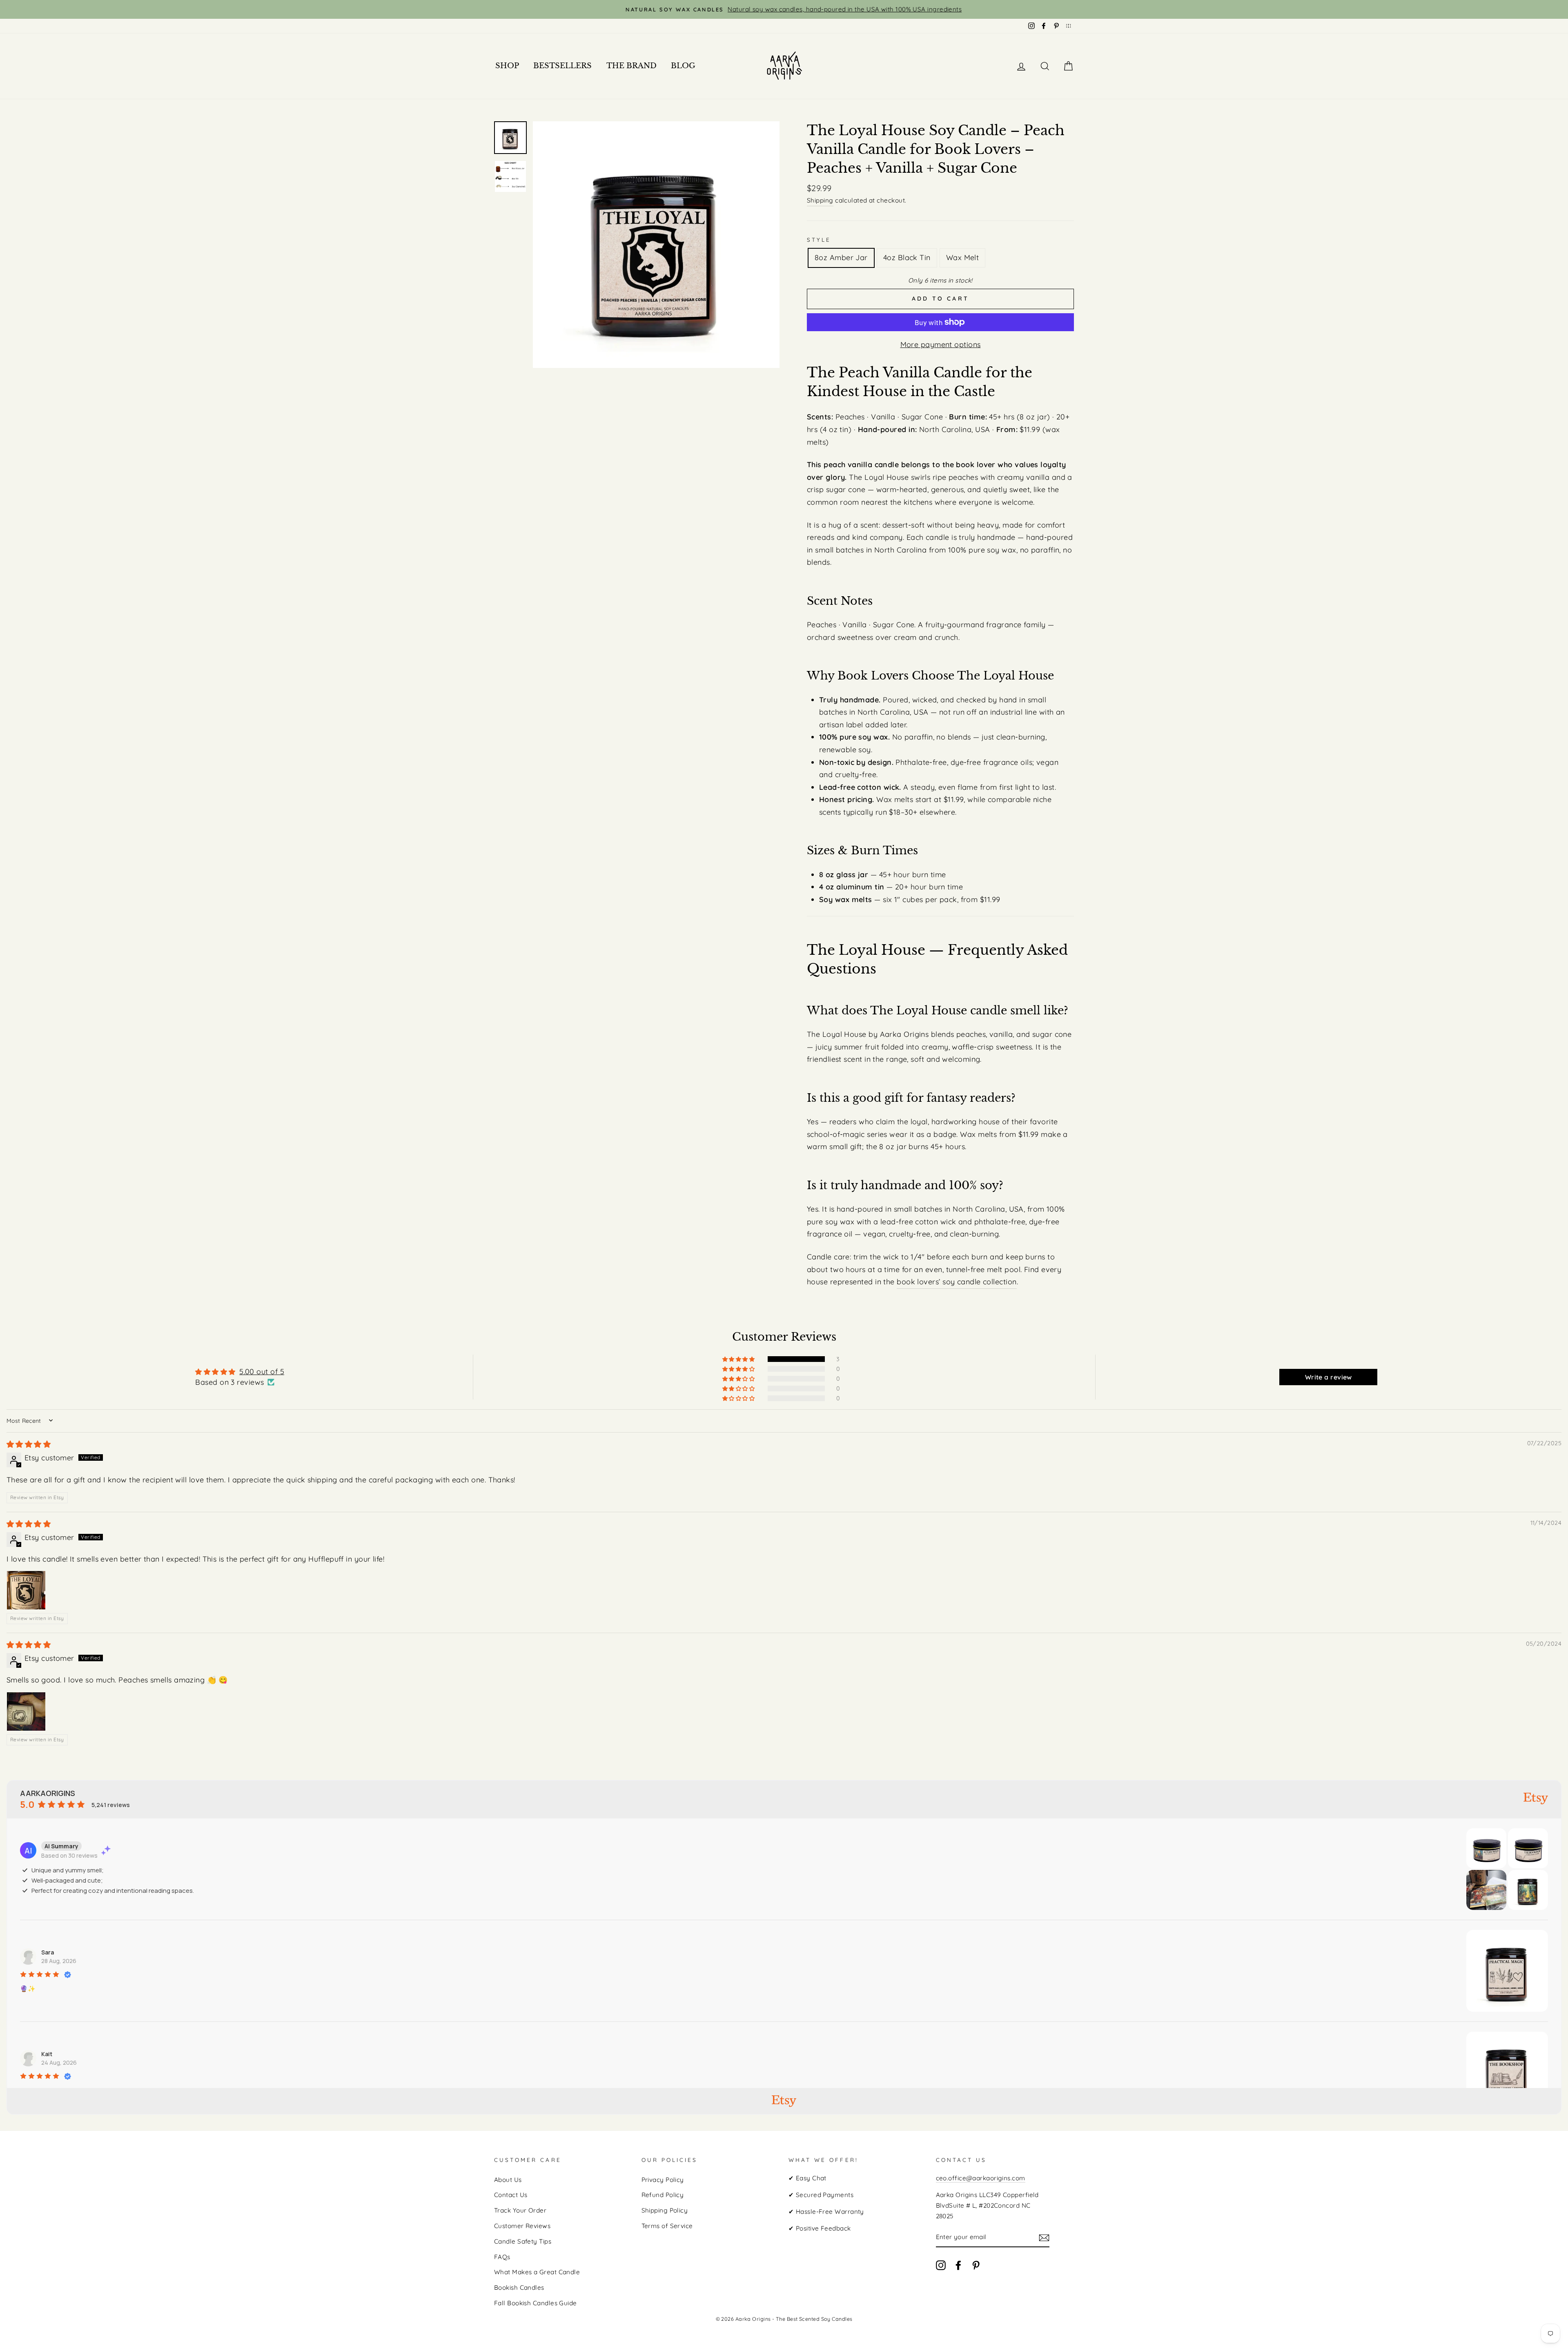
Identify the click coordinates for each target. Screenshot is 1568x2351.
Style (819, 240)
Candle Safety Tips (523, 2241)
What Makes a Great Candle (537, 2272)
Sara (48, 1952)
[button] (739, 1359)
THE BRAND (631, 66)
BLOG (683, 66)
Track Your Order (520, 2210)
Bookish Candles (519, 2287)
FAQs (502, 2257)
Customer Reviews (522, 2226)
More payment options (941, 344)
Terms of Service (667, 2226)
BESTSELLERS (562, 66)
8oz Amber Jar (841, 257)
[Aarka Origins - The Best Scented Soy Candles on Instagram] (941, 2265)
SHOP (507, 66)
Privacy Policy (663, 2180)
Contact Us (511, 2195)
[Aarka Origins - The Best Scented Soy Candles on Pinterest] (976, 2265)
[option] (784, 9)
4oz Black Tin (907, 257)
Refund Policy (663, 2195)
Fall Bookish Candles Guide (536, 2303)
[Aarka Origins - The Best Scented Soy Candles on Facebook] (958, 2265)
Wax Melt (963, 257)
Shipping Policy (665, 2210)
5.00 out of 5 (262, 1372)
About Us (508, 2180)
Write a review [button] (1329, 1377)
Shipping (820, 200)
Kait (47, 2054)
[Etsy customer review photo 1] (26, 1590)
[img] (29, 1444)
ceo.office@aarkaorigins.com (981, 2178)
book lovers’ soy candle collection (957, 1282)
